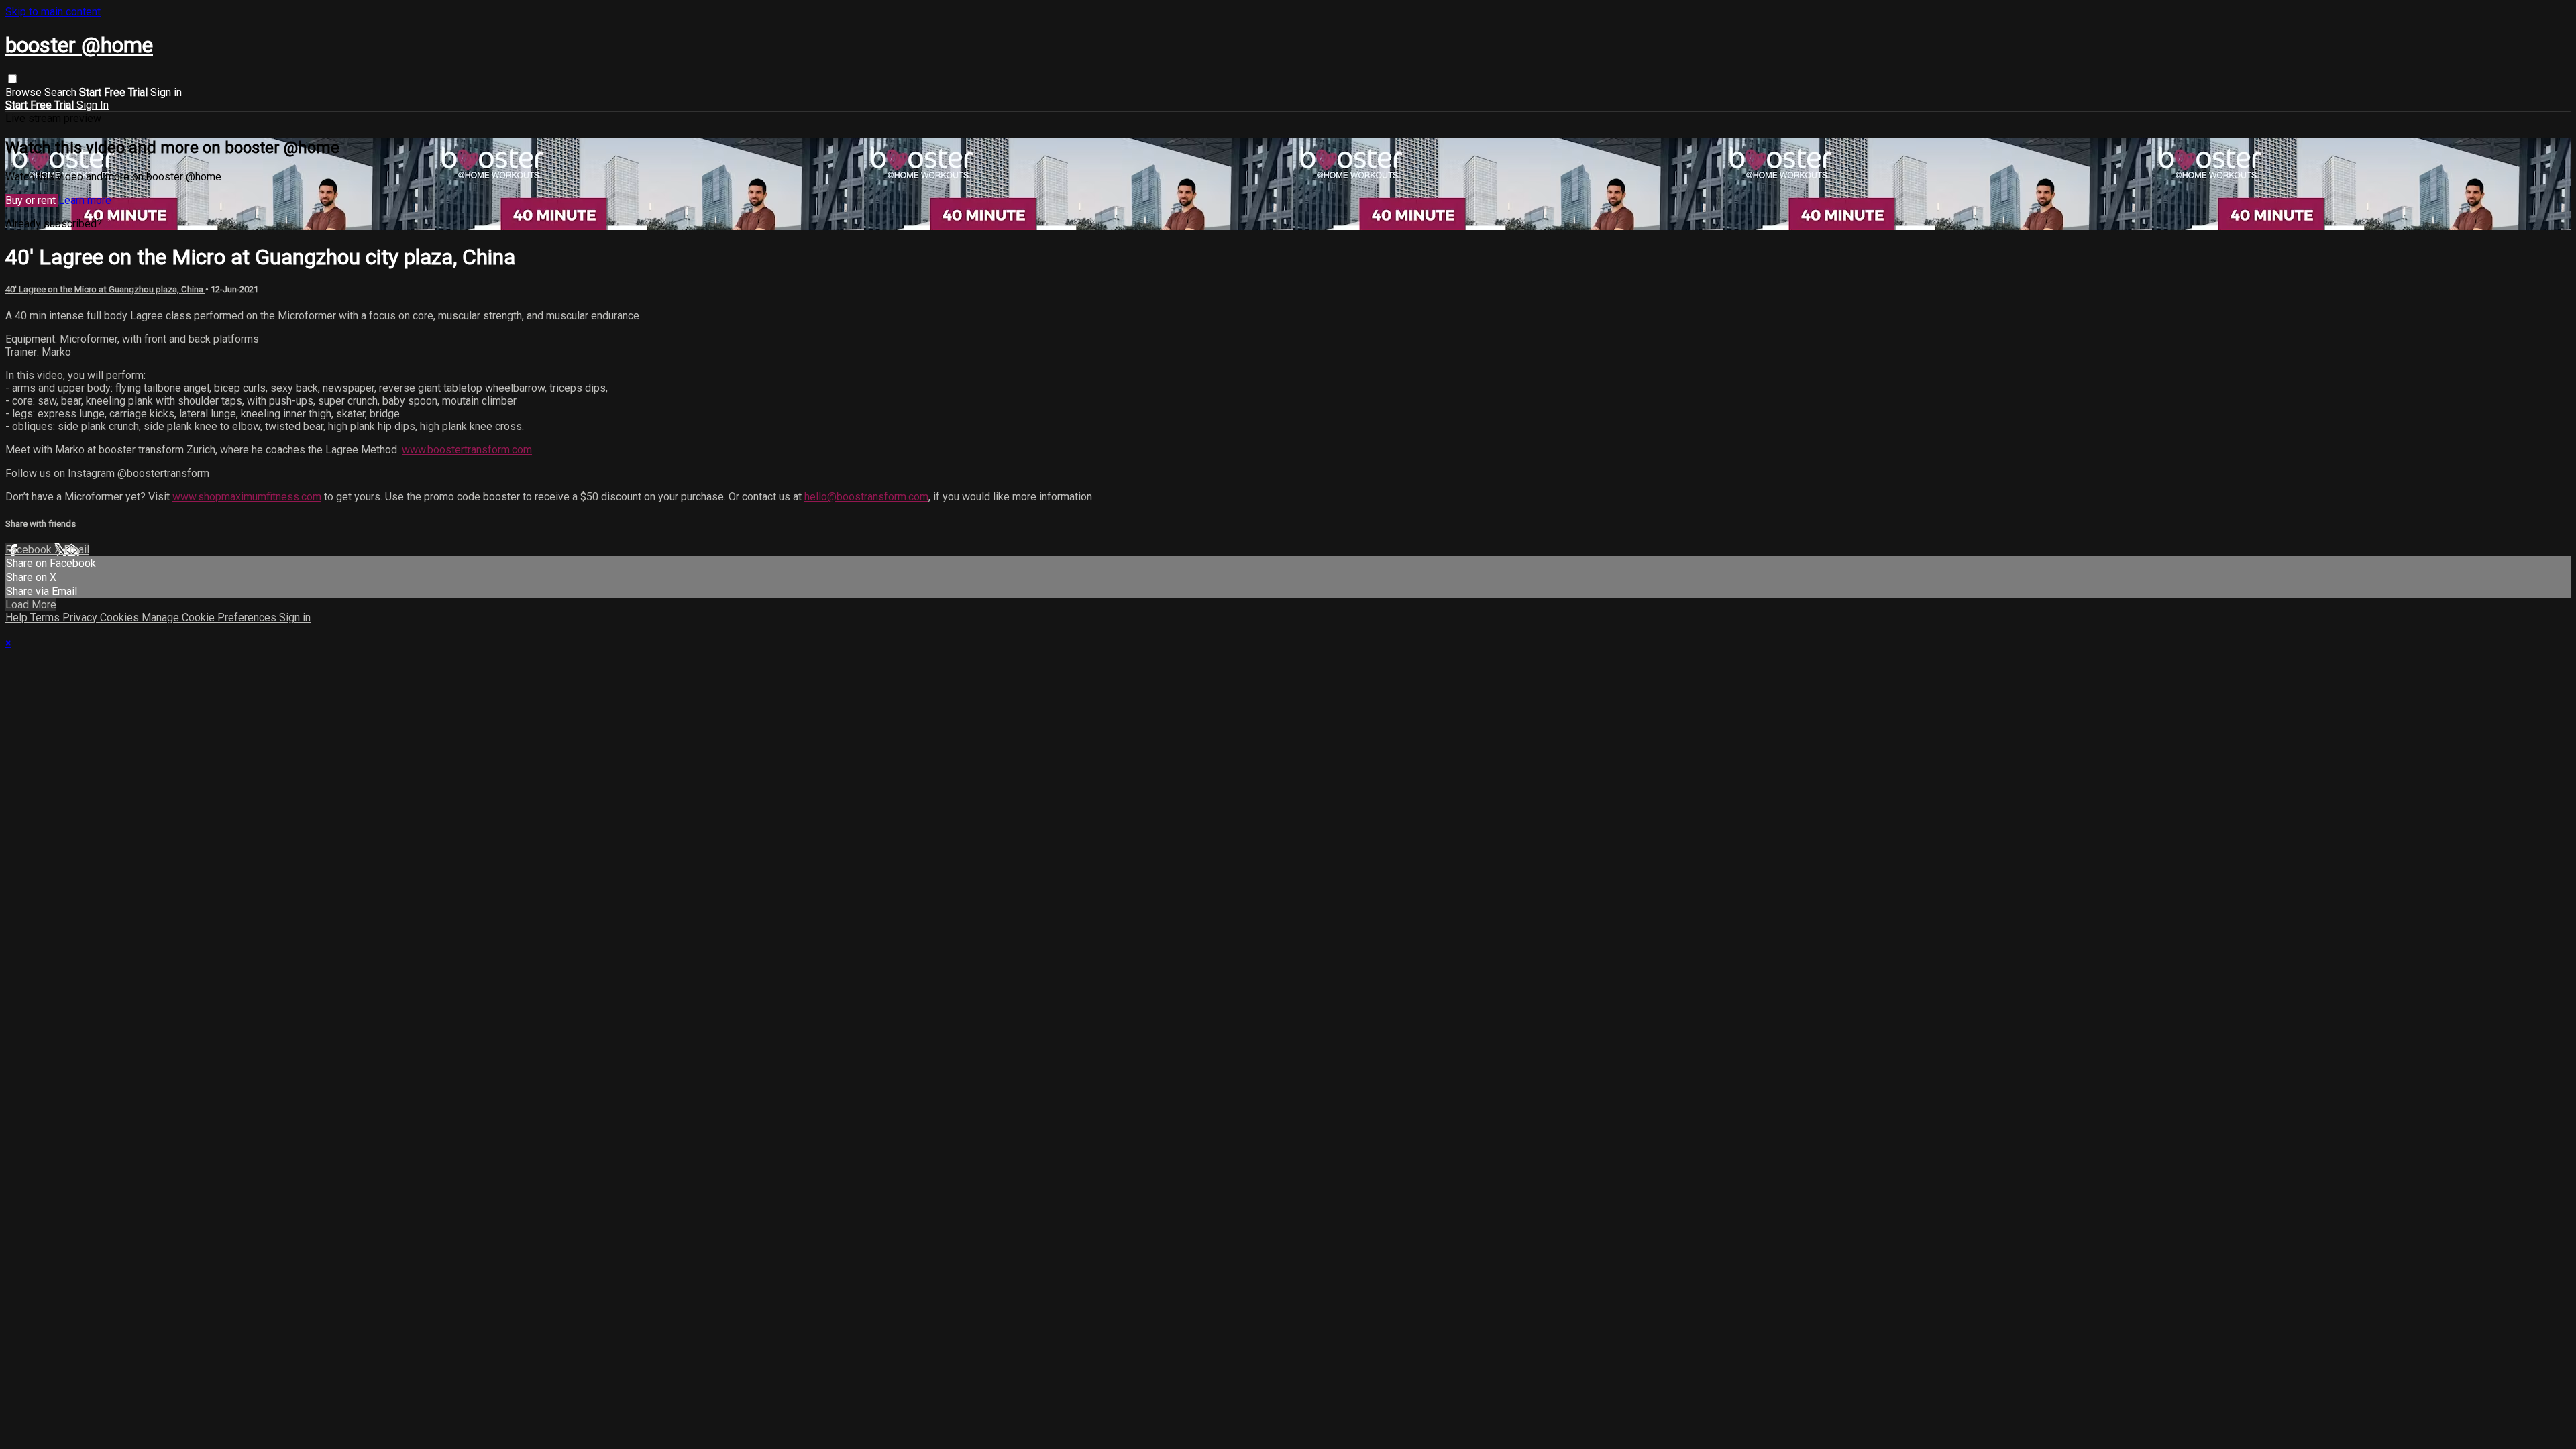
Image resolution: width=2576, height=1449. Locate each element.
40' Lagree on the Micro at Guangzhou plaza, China (105, 289)
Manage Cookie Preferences (210, 618)
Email (76, 550)
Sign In (93, 105)
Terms (46, 618)
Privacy (81, 618)
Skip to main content (53, 12)
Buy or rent (32, 200)
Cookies (121, 618)
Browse (25, 92)
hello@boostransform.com (866, 497)
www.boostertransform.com (467, 450)
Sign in (166, 92)
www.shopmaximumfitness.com (247, 497)
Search (62, 92)
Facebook (30, 550)
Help (18, 618)
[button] (12, 79)
